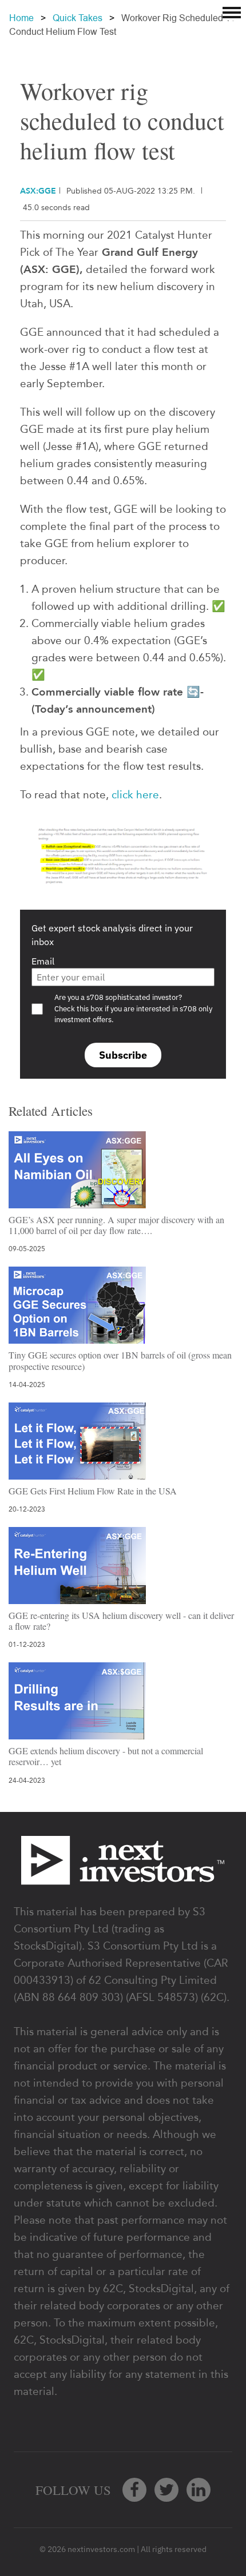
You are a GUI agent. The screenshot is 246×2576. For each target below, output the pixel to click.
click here (135, 795)
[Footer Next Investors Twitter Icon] (166, 2490)
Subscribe (123, 1055)
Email (43, 961)
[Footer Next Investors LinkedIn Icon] (199, 2490)
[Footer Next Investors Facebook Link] (134, 2490)
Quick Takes (78, 18)
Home (21, 18)
